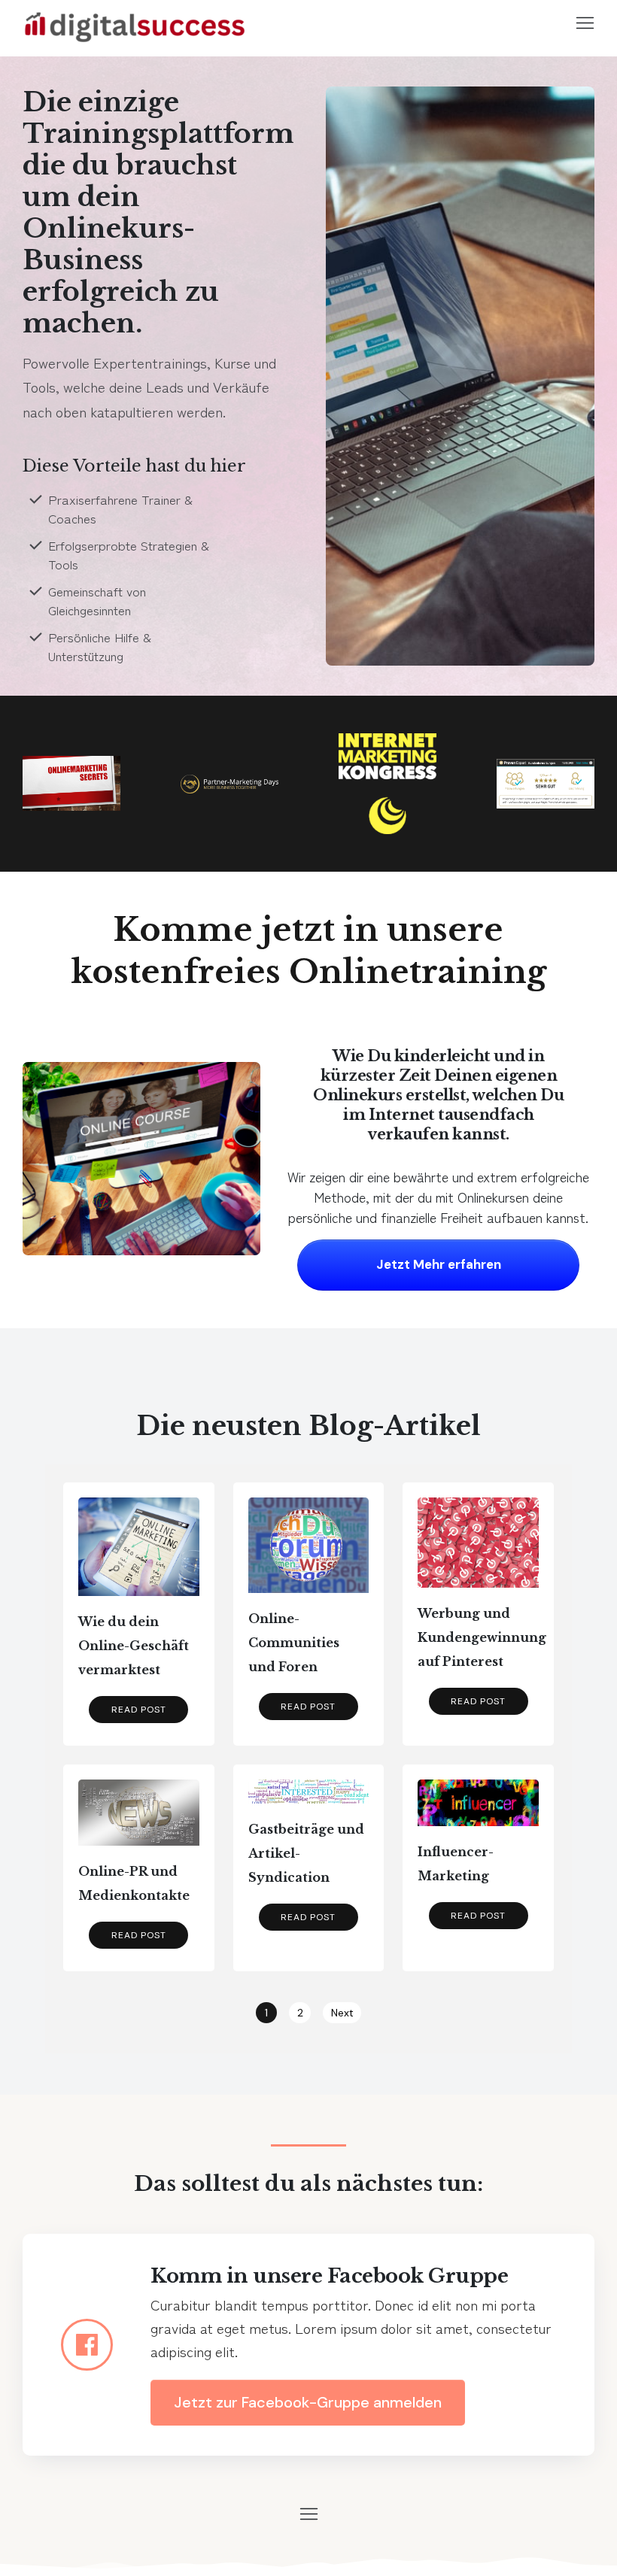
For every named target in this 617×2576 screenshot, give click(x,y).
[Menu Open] (529, 23)
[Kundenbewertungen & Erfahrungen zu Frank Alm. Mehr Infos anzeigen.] (546, 783)
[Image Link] (135, 23)
